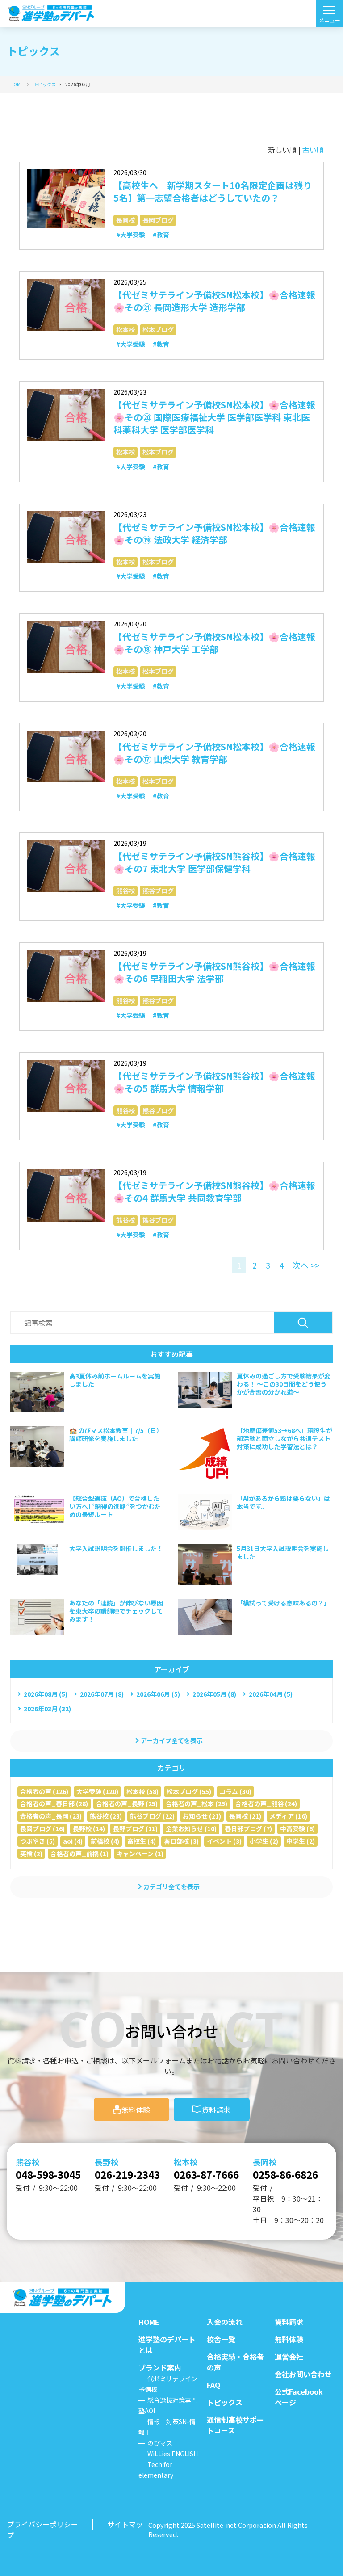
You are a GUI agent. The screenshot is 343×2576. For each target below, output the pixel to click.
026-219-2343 (127, 2174)
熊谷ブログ (158, 891)
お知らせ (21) (202, 1816)
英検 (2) (31, 1853)
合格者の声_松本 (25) (197, 1803)
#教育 (161, 235)
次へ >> (306, 1265)
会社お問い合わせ (303, 2374)
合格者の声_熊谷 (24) (266, 1803)
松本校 (125, 329)
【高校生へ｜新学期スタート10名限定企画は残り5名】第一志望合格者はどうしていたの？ (213, 191)
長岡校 (125, 220)
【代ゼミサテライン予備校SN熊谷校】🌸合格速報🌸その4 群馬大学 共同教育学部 (214, 1191)
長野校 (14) (89, 1828)
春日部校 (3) (181, 1841)
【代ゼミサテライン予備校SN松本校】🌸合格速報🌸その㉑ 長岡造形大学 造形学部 (214, 301)
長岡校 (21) (245, 1816)
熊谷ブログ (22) (152, 1816)
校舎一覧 (221, 2339)
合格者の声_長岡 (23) (51, 1816)
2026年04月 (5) (271, 1694)
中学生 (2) (301, 1841)
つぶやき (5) (38, 1841)
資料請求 (216, 2110)
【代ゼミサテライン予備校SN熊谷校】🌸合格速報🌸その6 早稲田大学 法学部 (214, 972)
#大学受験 (131, 235)
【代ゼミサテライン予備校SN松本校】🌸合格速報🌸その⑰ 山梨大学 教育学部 (214, 753)
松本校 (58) (142, 1791)
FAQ (213, 2385)
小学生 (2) (264, 1841)
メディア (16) (288, 1816)
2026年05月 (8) (214, 1694)
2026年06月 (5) (158, 1694)
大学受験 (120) (97, 1791)
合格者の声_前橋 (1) (79, 1853)
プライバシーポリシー (42, 2524)
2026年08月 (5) (46, 1694)
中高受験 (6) (297, 1828)
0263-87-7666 (206, 2174)
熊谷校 (125, 891)
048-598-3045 (48, 2174)
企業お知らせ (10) (191, 1828)
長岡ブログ (158, 220)
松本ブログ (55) (189, 1791)
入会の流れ (225, 2322)
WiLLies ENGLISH (173, 2454)
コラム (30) (235, 1791)
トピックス (225, 2402)
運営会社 (289, 2357)
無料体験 (136, 2110)
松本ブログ (158, 329)
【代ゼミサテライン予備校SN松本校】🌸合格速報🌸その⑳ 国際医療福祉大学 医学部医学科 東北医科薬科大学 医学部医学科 (214, 417)
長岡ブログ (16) (42, 1828)
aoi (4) (73, 1841)
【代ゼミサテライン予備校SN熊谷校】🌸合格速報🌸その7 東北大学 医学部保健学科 (214, 862)
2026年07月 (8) (102, 1694)
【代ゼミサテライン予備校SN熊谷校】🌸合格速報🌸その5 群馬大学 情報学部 (214, 1082)
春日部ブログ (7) (248, 1828)
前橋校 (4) (105, 1841)
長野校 (107, 2162)
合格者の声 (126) (44, 1791)
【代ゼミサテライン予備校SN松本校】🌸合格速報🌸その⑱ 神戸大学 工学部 (214, 643)
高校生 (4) (142, 1841)
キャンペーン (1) (140, 1853)
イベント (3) (224, 1841)
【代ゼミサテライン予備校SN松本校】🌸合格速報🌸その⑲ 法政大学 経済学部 (214, 533)
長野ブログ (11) (135, 1828)
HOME (149, 2322)
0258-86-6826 (285, 2174)
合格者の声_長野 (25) (127, 1803)
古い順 (313, 150)
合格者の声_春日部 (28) (54, 1803)
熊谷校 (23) (106, 1816)
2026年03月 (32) (47, 1709)
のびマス (160, 2443)
